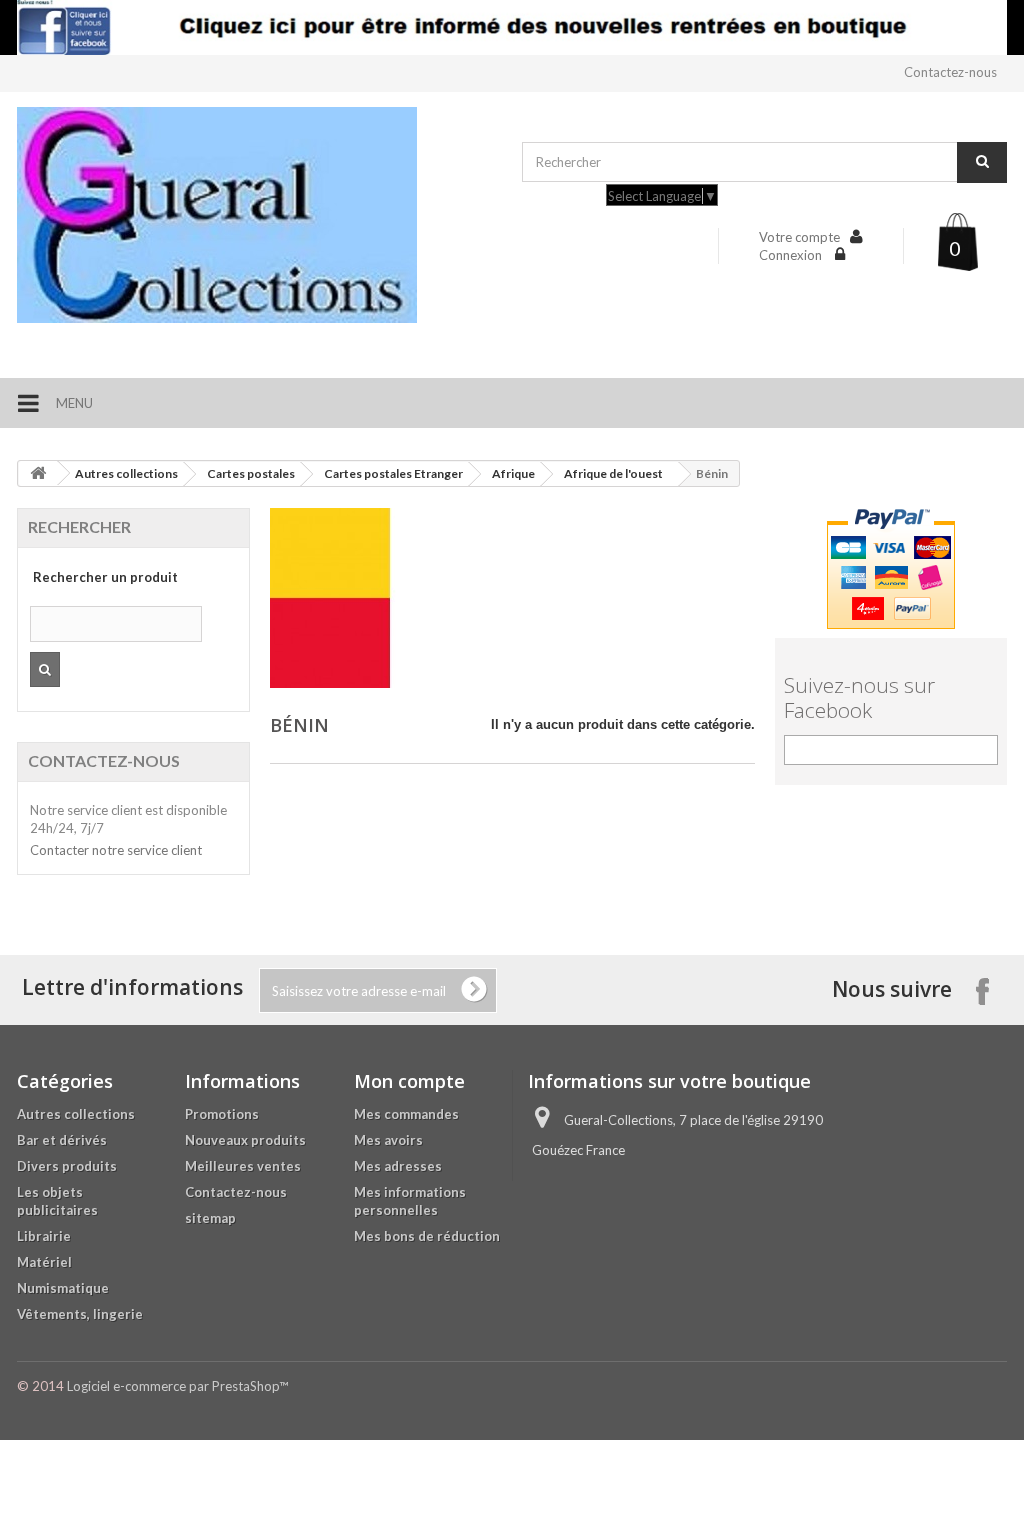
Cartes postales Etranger (393, 473)
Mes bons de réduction (427, 1236)
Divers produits (67, 1166)
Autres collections (126, 473)
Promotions (222, 1114)
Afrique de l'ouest (613, 473)
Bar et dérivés (62, 1140)
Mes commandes (406, 1114)
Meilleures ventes (243, 1166)
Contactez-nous (950, 72)
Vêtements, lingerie (80, 1314)
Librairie (44, 1236)
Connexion (792, 255)
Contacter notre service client (116, 850)
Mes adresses (398, 1166)
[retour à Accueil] (38, 473)
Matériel (44, 1262)
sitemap (210, 1218)
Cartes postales (251, 473)
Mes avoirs (388, 1140)
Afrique (513, 473)
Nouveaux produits (245, 1140)
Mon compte (409, 1081)
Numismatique (63, 1288)
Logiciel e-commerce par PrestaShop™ (177, 1386)
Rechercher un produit (105, 577)
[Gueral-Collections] (259, 215)
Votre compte (799, 237)
